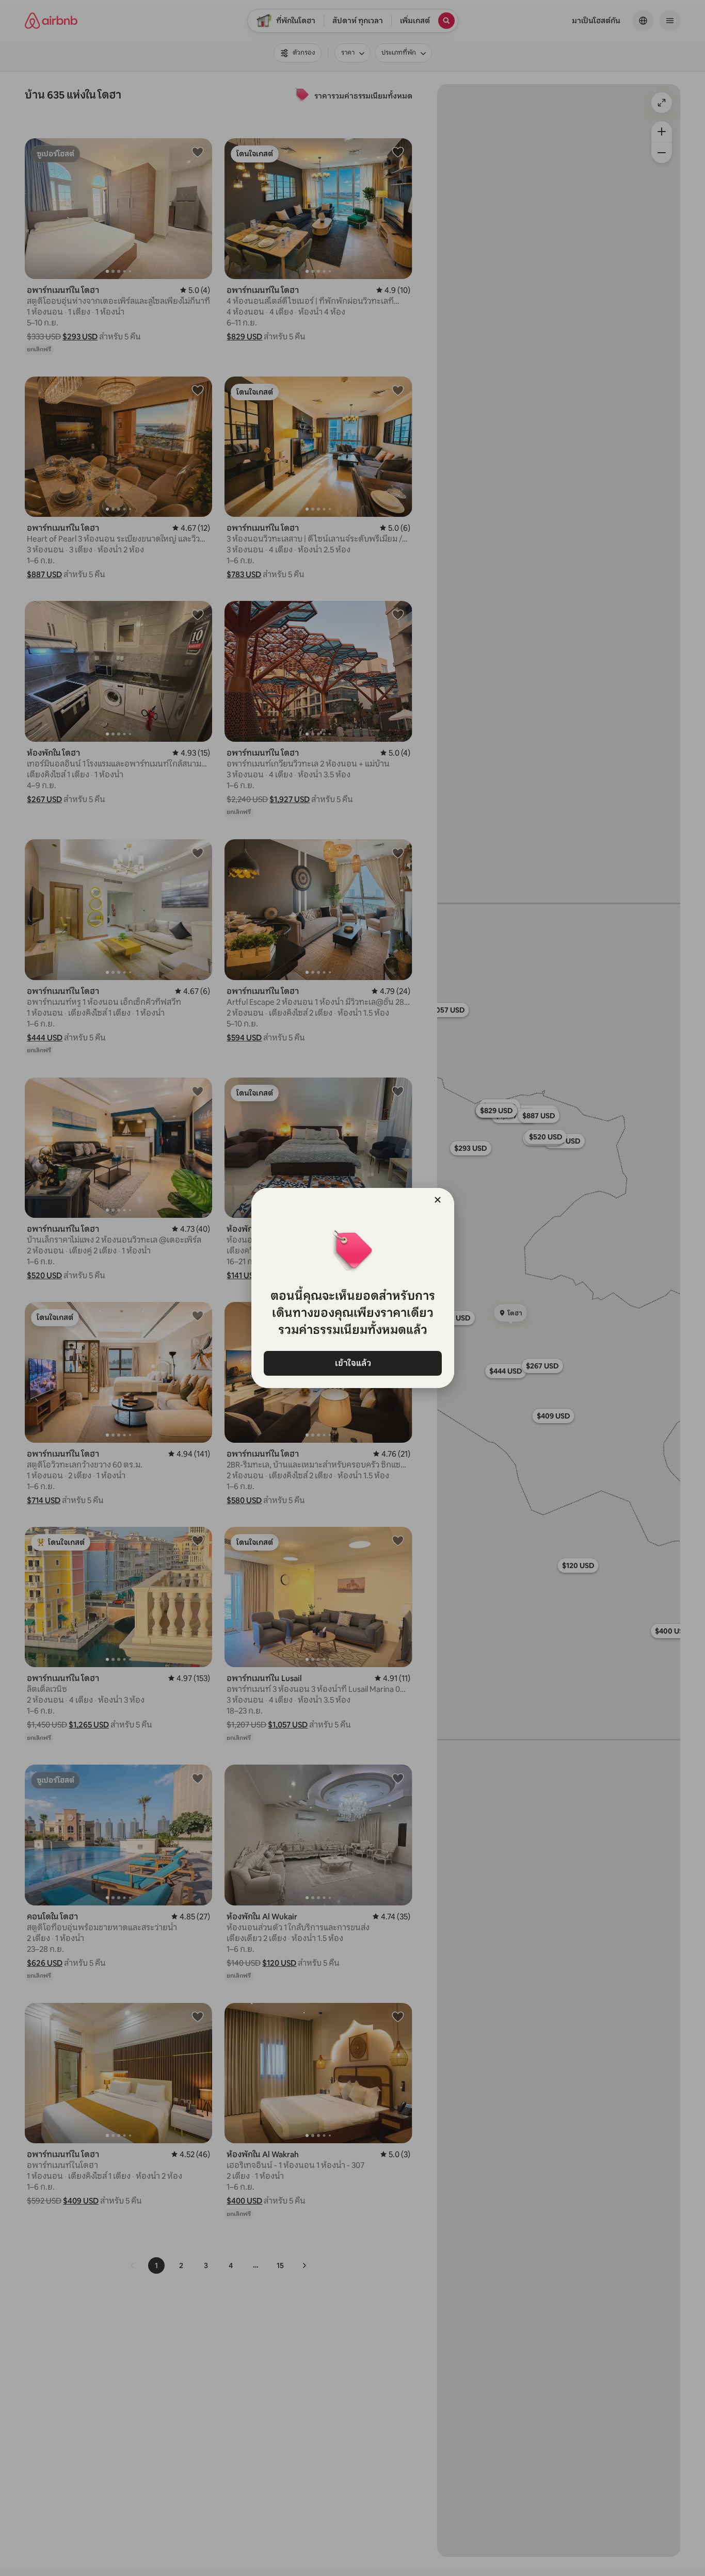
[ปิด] (438, 1200)
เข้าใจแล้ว (352, 1363)
